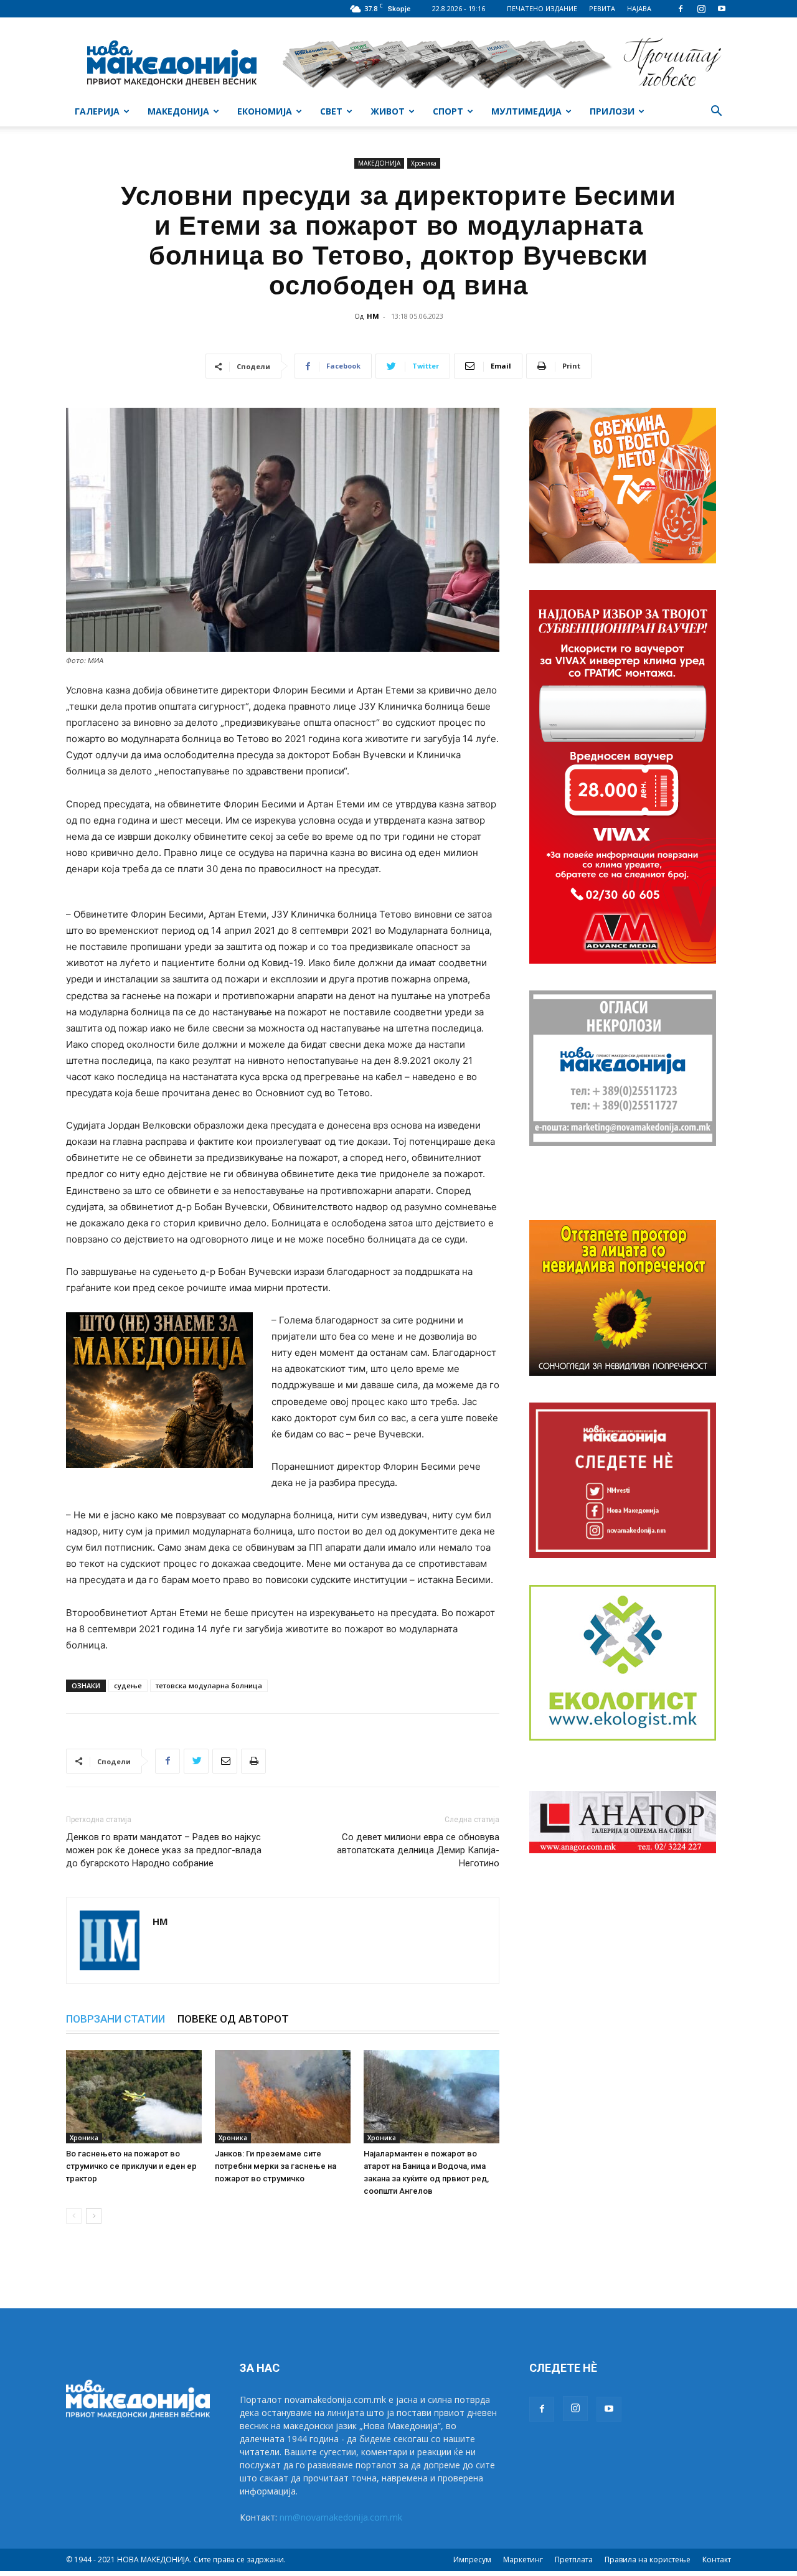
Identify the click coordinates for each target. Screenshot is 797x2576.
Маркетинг (523, 2560)
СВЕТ (331, 111)
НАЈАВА (639, 8)
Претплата (574, 2560)
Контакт (717, 2560)
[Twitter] (196, 1761)
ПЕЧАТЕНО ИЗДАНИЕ (542, 8)
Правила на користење (648, 2560)
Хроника (424, 163)
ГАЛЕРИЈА (97, 111)
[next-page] (94, 2216)
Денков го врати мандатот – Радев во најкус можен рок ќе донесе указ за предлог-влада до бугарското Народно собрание (164, 1850)
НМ (373, 316)
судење (128, 1685)
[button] (716, 112)
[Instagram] (701, 9)
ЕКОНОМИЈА (265, 111)
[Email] (225, 1761)
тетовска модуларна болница (209, 1685)
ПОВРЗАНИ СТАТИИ (116, 2019)
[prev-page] (74, 2216)
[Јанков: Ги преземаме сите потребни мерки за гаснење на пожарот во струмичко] (283, 2097)
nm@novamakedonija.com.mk (341, 2517)
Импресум (472, 2560)
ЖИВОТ (388, 111)
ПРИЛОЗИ (612, 111)
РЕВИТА (602, 8)
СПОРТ (448, 111)
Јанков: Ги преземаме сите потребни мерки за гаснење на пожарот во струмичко (276, 2166)
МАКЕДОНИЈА (178, 111)
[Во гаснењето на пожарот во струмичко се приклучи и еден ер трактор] (134, 2097)
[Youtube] (722, 9)
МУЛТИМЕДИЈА (526, 111)
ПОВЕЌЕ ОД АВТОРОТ (233, 2019)
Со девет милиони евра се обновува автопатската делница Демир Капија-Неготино (418, 1850)
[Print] (253, 1761)
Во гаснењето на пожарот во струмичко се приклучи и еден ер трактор (131, 2166)
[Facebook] (681, 9)
